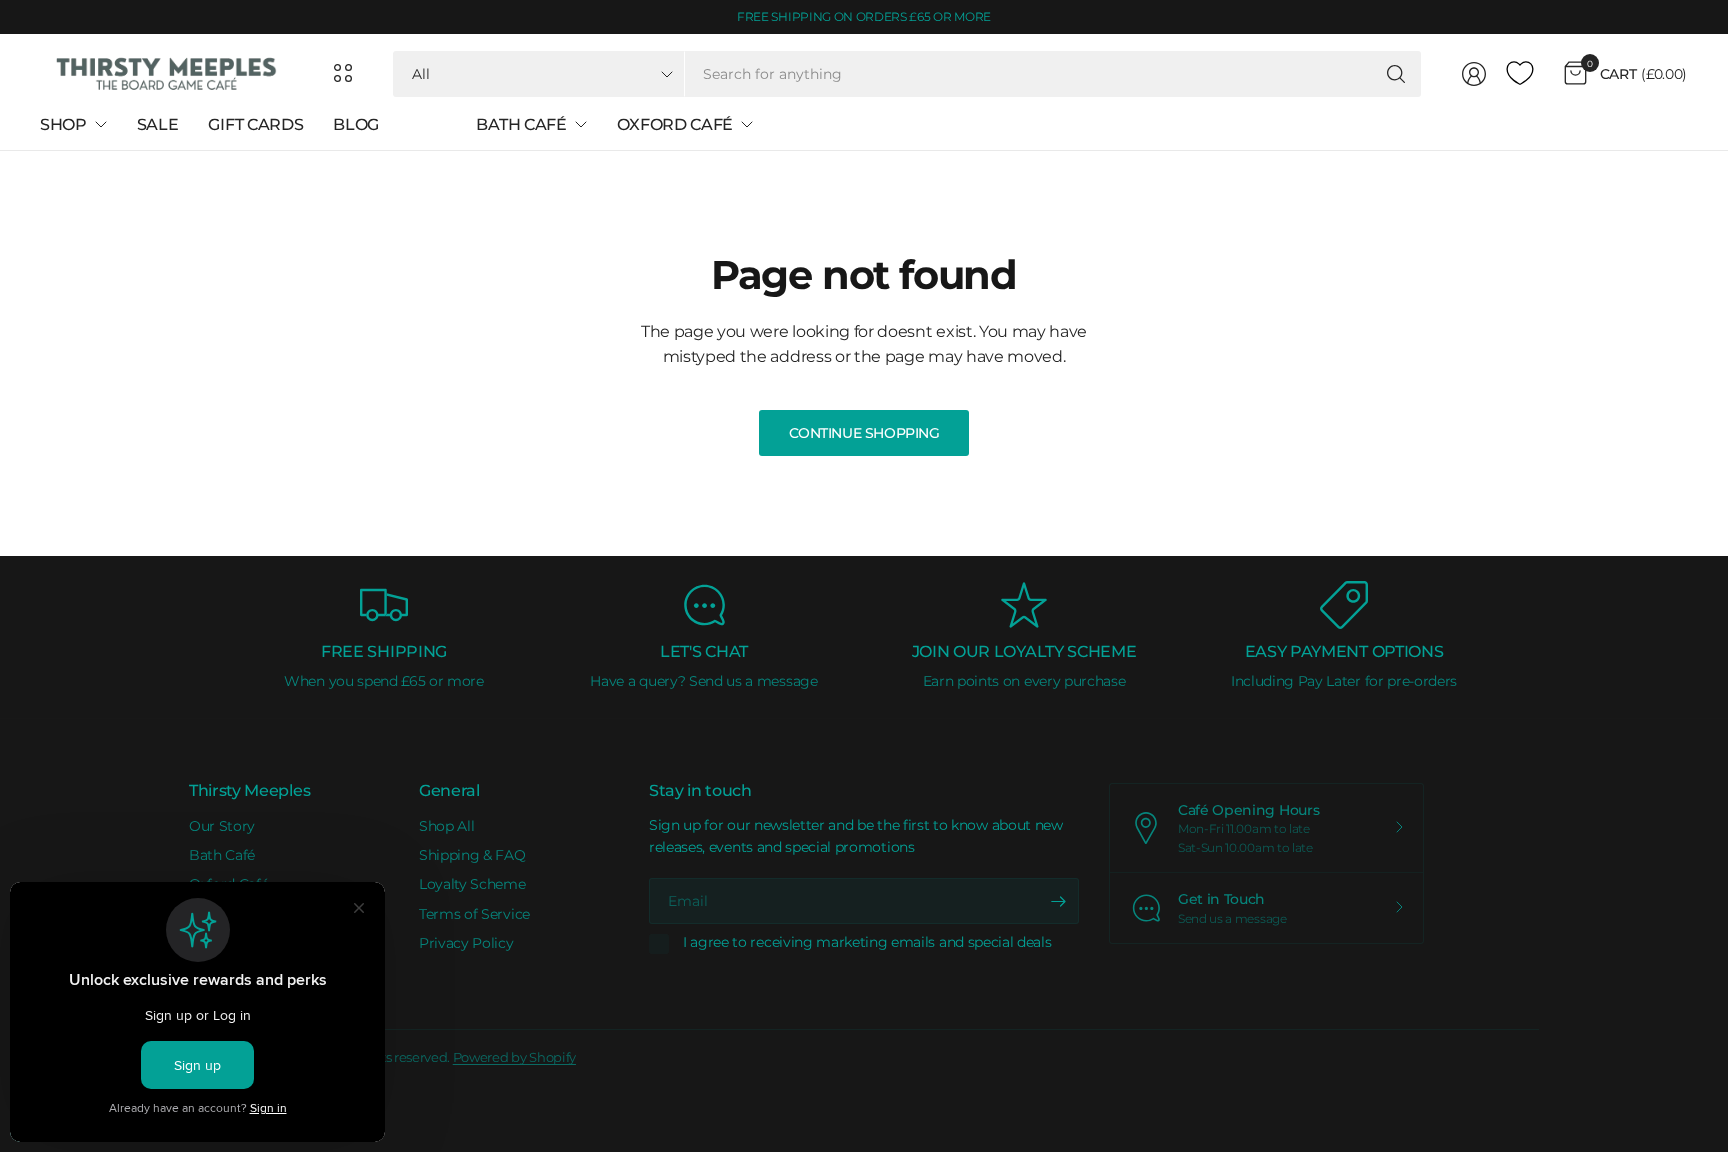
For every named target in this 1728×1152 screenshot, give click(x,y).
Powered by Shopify (514, 1057)
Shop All (446, 826)
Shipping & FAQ (472, 855)
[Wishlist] (1520, 74)
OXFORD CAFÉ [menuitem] (675, 124)
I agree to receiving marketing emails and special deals (867, 942)
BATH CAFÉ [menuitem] (521, 124)
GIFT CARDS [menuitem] (255, 124)
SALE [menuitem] (158, 124)
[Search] (1396, 74)
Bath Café (222, 855)
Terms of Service (474, 914)
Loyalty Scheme (472, 884)
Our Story (222, 826)
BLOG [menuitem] (356, 124)
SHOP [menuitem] (63, 124)
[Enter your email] (1059, 901)
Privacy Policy (466, 943)
